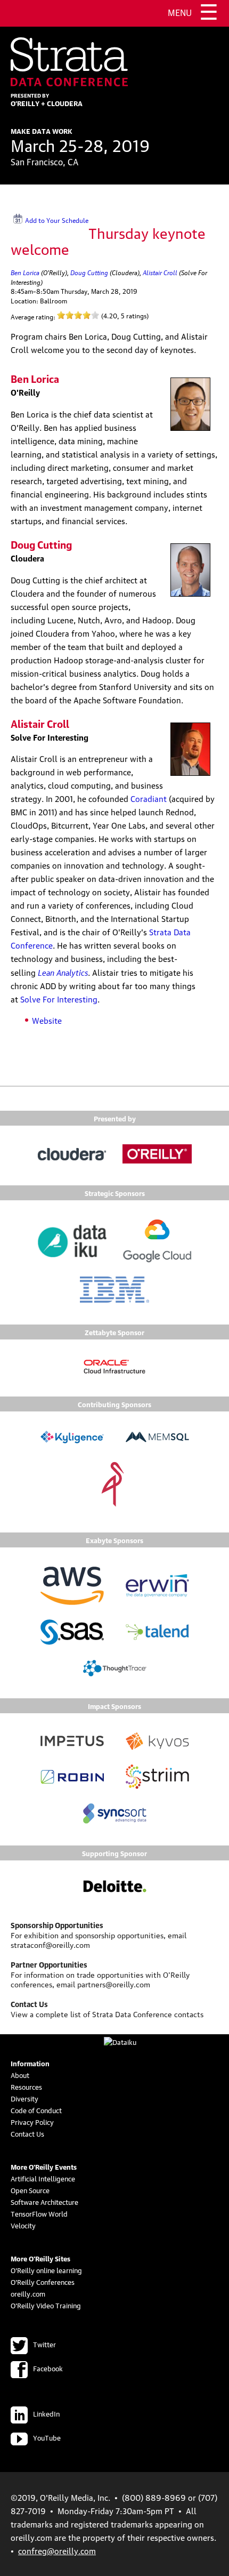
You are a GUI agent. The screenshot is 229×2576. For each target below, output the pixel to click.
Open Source (30, 2190)
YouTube (47, 2437)
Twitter (44, 2344)
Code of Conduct (36, 2110)
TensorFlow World (39, 2213)
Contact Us (27, 2133)
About (20, 2075)
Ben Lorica (25, 272)
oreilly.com (28, 2293)
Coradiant (149, 798)
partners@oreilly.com (114, 1984)
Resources (26, 2087)
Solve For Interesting (59, 999)
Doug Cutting (89, 272)
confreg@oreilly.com (57, 2550)
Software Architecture (44, 2202)
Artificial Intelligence (43, 2178)
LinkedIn (46, 2413)
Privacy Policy (32, 2122)
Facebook (48, 2368)
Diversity (24, 2098)
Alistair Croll (160, 272)
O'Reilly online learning (46, 2270)
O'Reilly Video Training (46, 2305)
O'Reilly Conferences (43, 2282)
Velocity (23, 2225)
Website (47, 1020)
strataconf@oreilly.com (50, 1944)
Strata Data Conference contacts (148, 2013)
